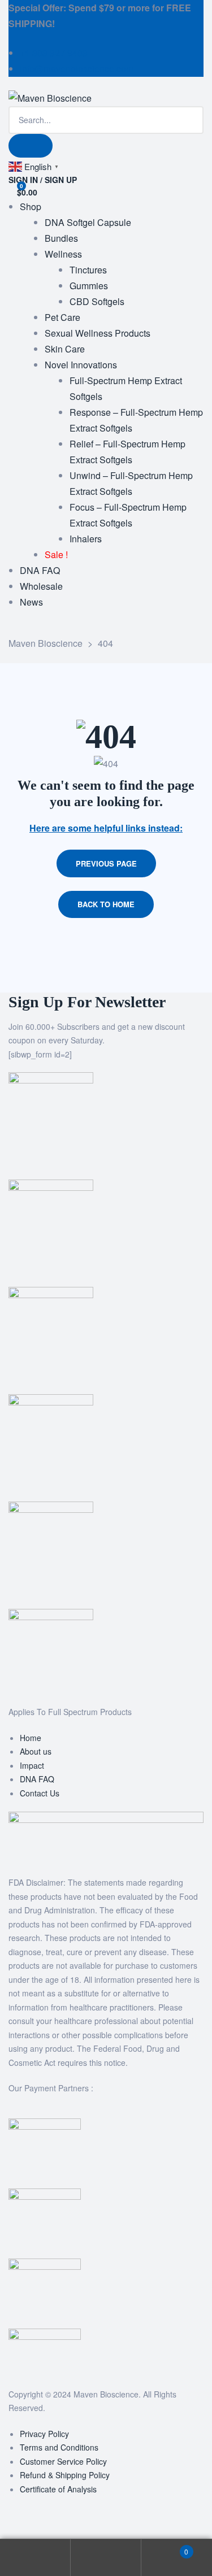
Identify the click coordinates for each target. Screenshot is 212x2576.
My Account (35, 2558)
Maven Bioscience (106, 2394)
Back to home (106, 904)
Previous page (106, 863)
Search (106, 2558)
